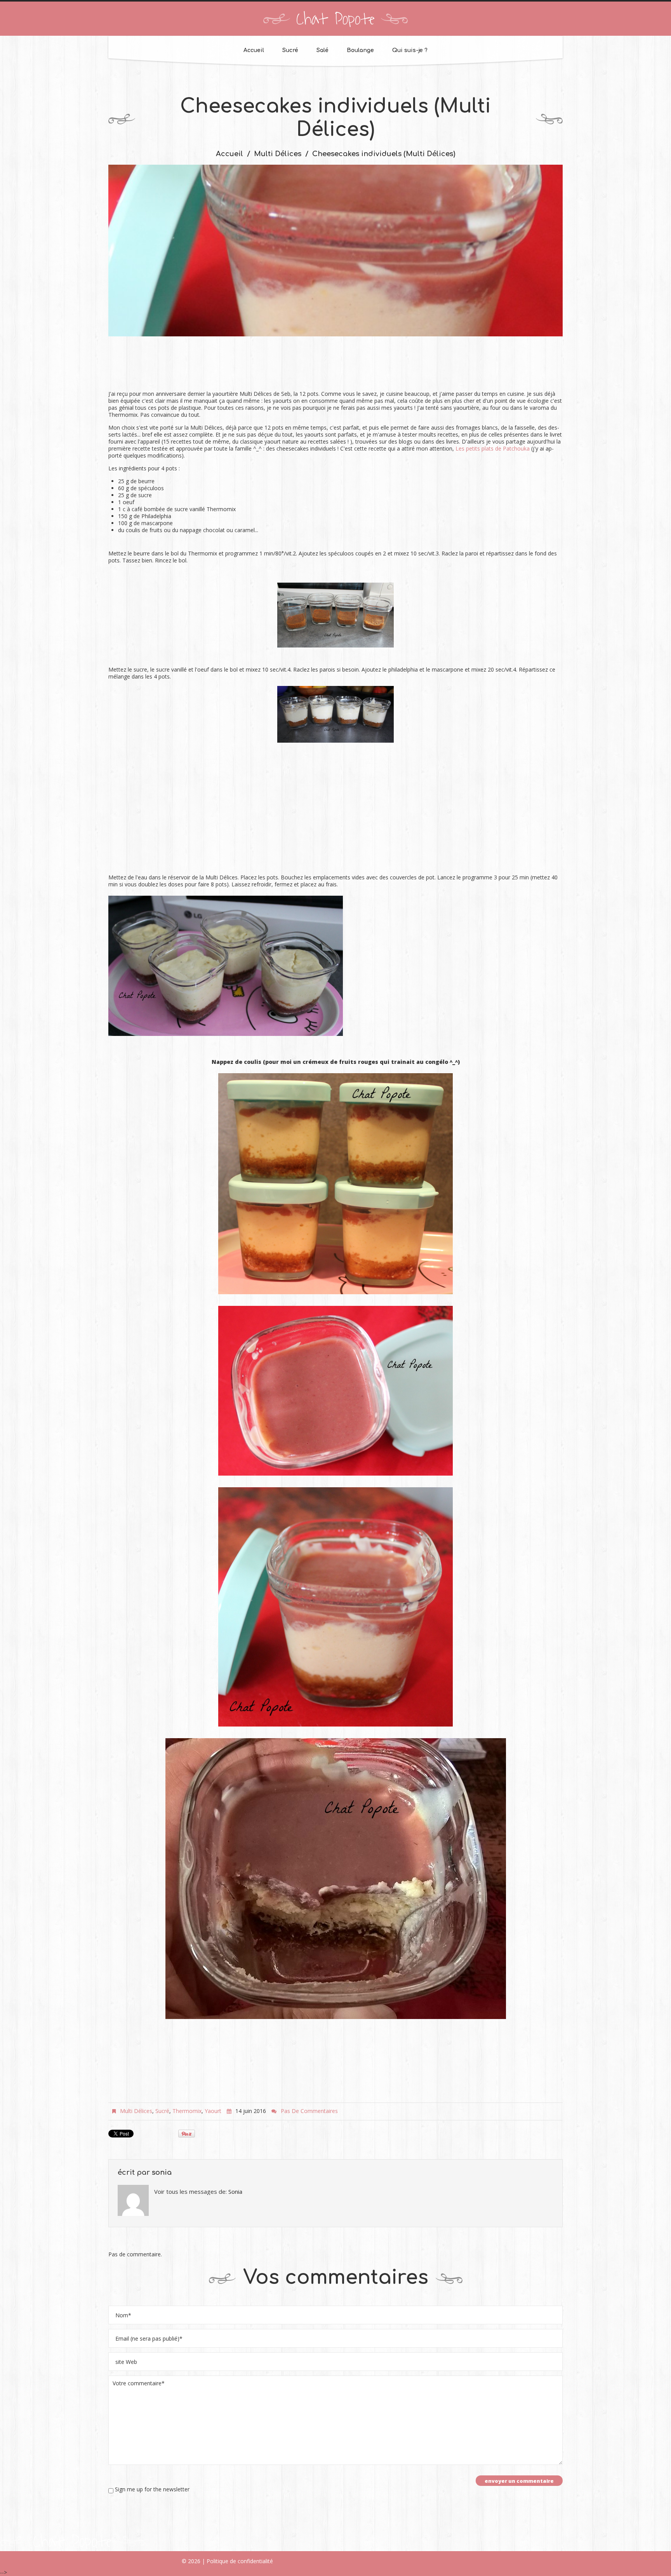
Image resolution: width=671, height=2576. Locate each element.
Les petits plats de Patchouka (493, 448)
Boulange (360, 50)
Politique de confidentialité (240, 2561)
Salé (322, 50)
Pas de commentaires (309, 2111)
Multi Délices (278, 154)
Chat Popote (335, 19)
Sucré (290, 50)
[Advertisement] (335, 367)
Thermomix (187, 2111)
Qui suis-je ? (410, 50)
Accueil (254, 50)
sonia (162, 2172)
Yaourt (213, 2111)
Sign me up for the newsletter (151, 2489)
